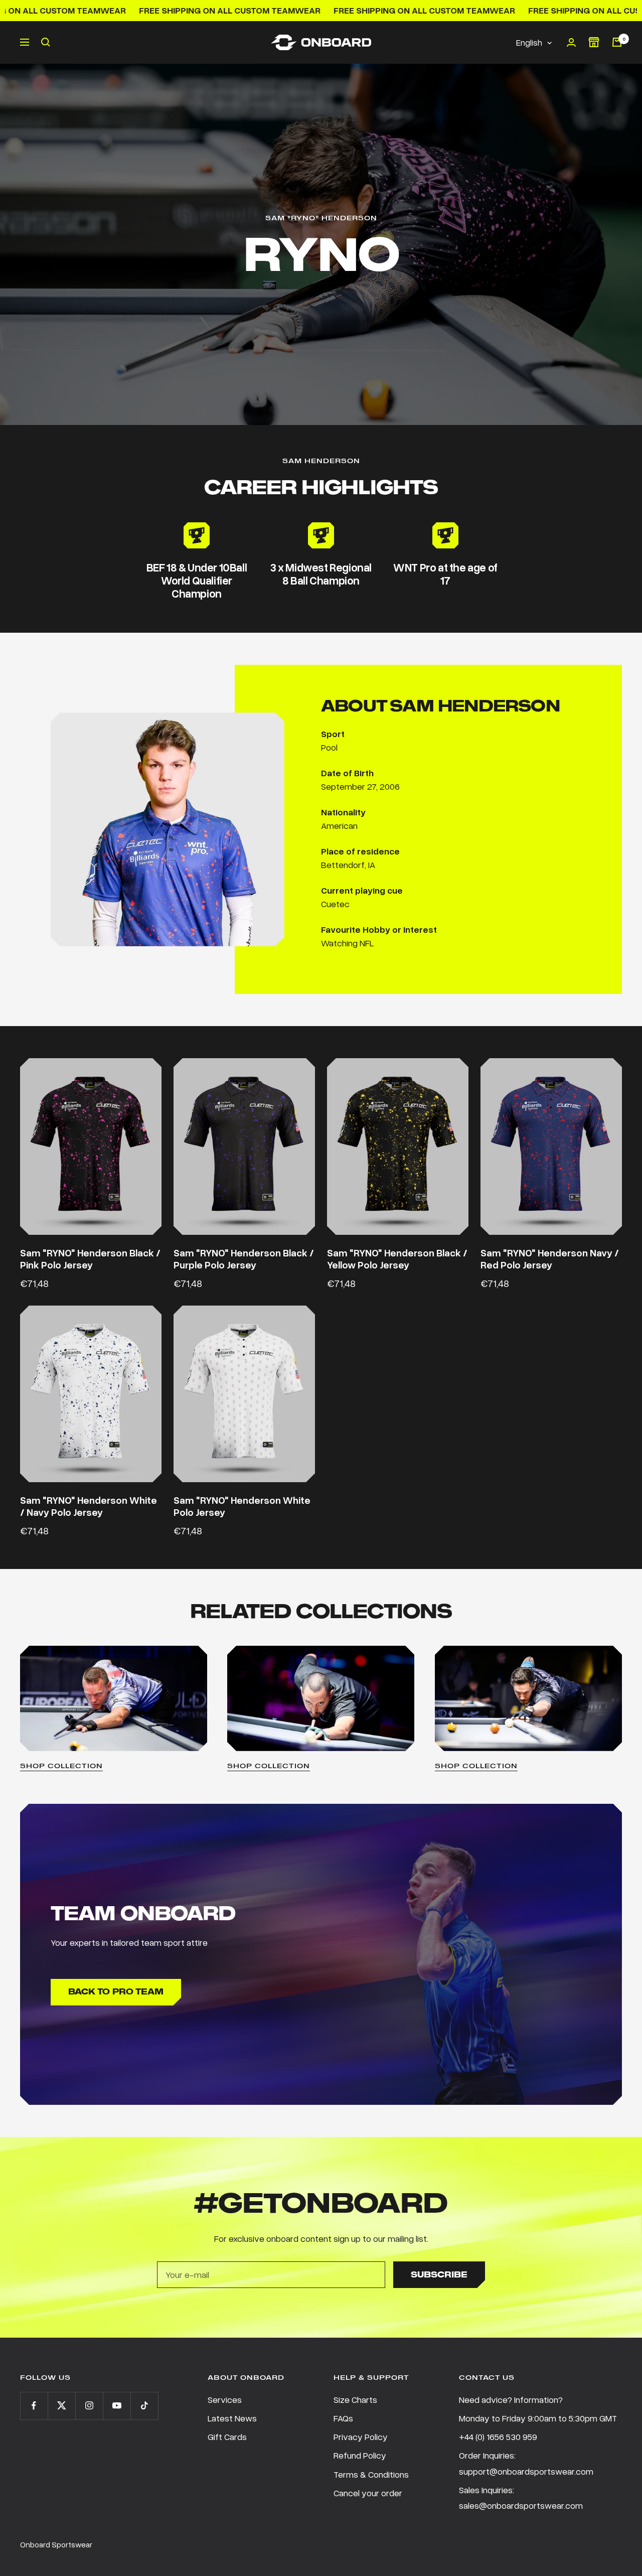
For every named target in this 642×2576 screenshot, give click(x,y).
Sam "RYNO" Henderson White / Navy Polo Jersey (89, 1506)
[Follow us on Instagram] (89, 2406)
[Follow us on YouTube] (117, 2406)
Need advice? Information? (511, 2399)
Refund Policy (360, 2455)
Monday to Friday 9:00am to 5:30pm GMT (538, 2418)
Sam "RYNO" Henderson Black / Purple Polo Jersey (244, 1259)
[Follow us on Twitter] (61, 2406)
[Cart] (617, 42)
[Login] (571, 42)
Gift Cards (227, 2437)
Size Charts (355, 2399)
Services (225, 2399)
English (529, 42)
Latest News (232, 2418)
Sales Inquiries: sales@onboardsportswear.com (521, 2497)
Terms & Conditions (371, 2474)
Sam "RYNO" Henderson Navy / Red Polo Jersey (550, 1259)
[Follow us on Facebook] (34, 2406)
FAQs (343, 2418)
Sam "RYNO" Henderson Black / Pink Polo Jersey (90, 1259)
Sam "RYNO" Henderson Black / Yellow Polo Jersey (397, 1259)
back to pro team (116, 1992)
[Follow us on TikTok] (144, 2406)
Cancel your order (368, 2493)
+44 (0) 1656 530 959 (498, 2437)
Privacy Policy (361, 2437)
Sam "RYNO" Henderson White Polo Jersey (242, 1506)
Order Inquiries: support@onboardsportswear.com (526, 2463)
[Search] (46, 42)
